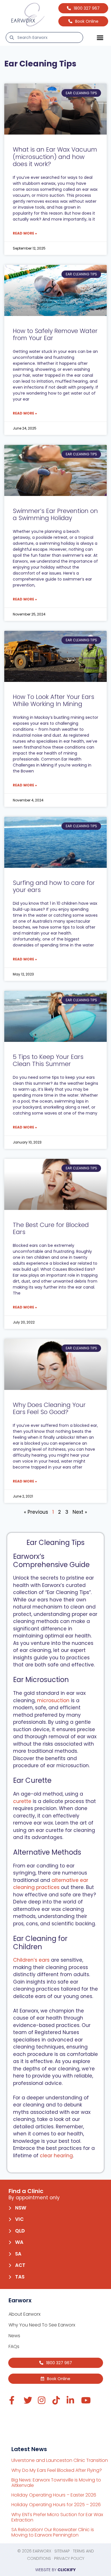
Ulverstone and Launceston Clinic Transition (60, 2460)
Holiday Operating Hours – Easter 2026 (54, 2495)
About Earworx (24, 2314)
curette (22, 1801)
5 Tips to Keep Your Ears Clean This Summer (48, 1060)
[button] (100, 37)
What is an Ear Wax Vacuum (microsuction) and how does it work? (55, 157)
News (14, 2336)
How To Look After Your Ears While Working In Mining (54, 700)
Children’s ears (31, 1960)
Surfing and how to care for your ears (54, 886)
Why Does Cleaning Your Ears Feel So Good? (49, 1408)
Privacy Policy (69, 2558)
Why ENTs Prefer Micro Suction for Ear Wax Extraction (57, 2517)
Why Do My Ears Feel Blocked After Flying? (57, 2470)
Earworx (42, 2551)
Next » (80, 1512)
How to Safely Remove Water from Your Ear (55, 334)
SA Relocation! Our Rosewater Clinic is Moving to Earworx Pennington (53, 2532)
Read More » (25, 233)
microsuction (53, 1700)
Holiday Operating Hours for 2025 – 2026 (56, 2505)
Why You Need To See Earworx (42, 2325)
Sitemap (62, 2551)
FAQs (14, 2346)
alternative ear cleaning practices (51, 1884)
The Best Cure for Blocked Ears (51, 1228)
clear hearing (56, 2156)
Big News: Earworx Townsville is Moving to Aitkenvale (56, 2483)
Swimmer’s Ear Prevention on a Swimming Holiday (55, 514)
